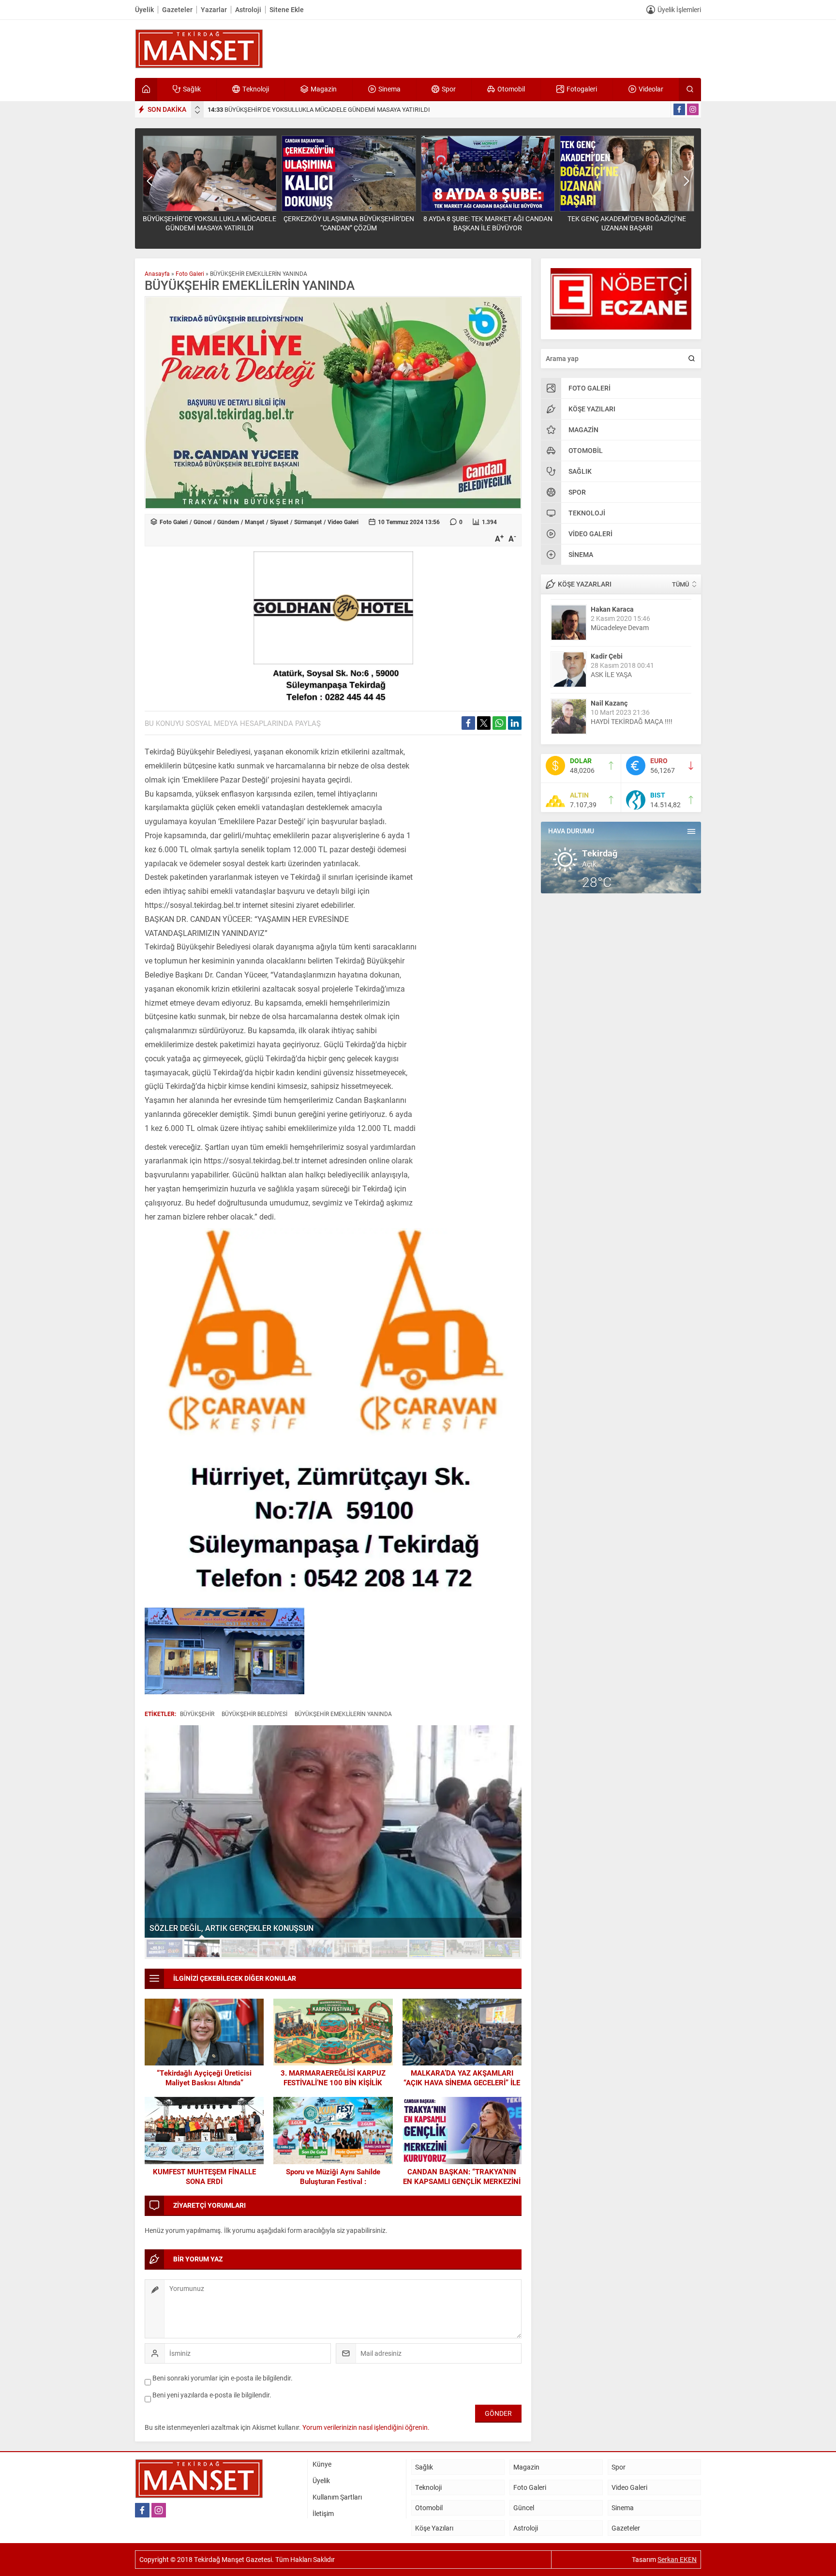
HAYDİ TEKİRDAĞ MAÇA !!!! (632, 721)
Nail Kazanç (609, 702)
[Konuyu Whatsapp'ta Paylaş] (499, 723)
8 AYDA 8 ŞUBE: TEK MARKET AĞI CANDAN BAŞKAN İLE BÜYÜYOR (488, 223)
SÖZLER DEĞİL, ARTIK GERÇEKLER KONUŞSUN (231, 1928)
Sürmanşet (308, 522)
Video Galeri (343, 522)
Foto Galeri (190, 273)
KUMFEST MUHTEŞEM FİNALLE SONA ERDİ (204, 2176)
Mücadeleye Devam (620, 627)
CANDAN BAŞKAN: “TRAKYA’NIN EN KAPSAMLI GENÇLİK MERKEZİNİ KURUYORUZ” (462, 2181)
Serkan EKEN (677, 2559)
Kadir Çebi (607, 655)
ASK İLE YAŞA (611, 674)
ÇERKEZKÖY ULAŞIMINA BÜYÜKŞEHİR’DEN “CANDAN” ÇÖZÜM (349, 223)
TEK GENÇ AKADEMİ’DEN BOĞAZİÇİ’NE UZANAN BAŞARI (627, 223)
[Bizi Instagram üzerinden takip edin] (693, 109)
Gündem (228, 522)
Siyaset (279, 522)
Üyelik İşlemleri (679, 9)
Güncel (202, 522)
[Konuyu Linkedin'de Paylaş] (515, 723)
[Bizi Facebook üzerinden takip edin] (679, 109)
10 (502, 1948)
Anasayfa (157, 273)
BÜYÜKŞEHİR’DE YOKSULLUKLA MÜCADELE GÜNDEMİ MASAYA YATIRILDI (319, 109)
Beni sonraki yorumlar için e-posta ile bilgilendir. (223, 2378)
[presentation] (197, 107)
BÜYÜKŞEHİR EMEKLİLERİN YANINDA (343, 1714)
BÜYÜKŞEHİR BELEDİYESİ (254, 1714)
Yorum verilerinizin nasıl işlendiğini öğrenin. (366, 2427)
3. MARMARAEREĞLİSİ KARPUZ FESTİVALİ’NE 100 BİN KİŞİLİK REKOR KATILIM (333, 2082)
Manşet (254, 522)
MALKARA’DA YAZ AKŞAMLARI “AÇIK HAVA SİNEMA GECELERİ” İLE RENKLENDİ (462, 2082)
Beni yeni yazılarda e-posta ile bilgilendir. (212, 2395)
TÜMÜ (680, 584)
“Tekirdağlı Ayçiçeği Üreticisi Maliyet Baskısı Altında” (204, 2078)
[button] (164, 1948)
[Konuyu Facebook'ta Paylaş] (468, 723)
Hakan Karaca (612, 609)
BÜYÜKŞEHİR (197, 1714)
